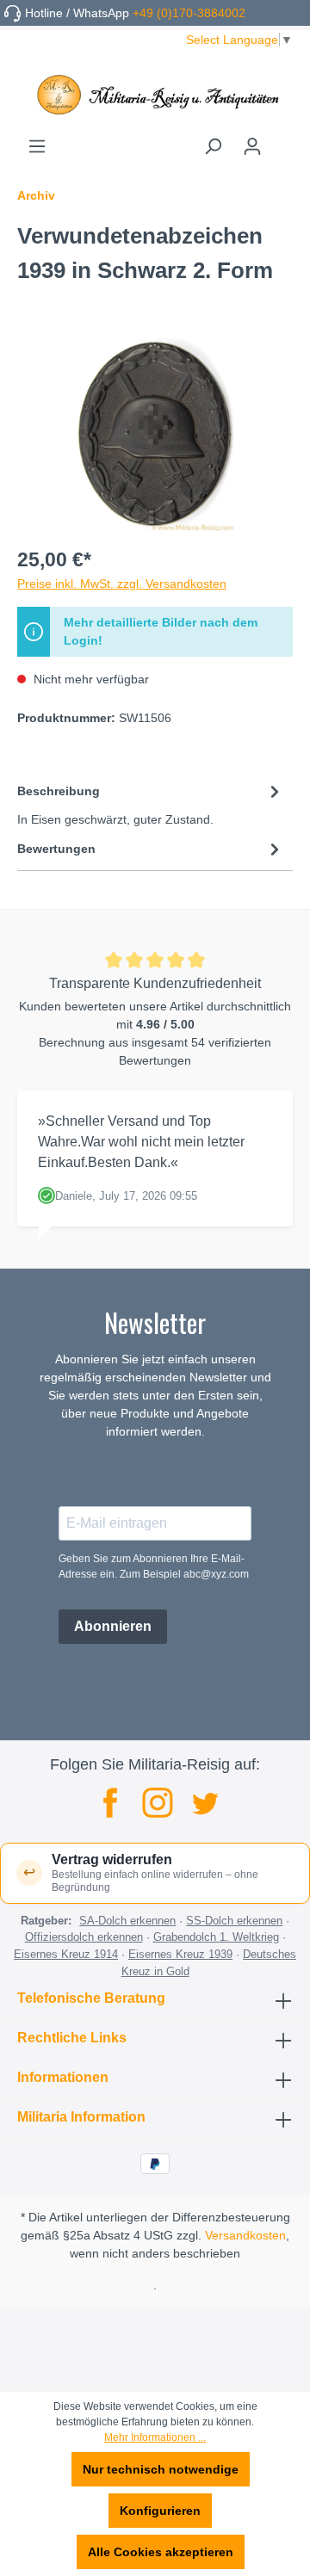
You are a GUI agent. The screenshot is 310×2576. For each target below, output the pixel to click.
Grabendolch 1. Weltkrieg (216, 1937)
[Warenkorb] (282, 140)
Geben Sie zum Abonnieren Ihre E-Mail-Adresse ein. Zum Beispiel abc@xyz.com (154, 1566)
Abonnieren (113, 1626)
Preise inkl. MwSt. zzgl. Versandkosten (122, 584)
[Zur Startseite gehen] (155, 95)
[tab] (151, 804)
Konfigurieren (160, 2511)
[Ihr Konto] (252, 146)
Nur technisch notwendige (161, 2469)
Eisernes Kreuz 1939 (180, 1954)
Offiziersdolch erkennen (84, 1937)
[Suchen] (213, 146)
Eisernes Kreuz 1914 (66, 1954)
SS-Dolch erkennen (234, 1921)
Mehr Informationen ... (155, 2437)
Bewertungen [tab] (56, 849)
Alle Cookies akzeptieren (161, 2552)
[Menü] (37, 146)
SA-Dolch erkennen (127, 1921)
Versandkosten (245, 2235)
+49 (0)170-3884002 (189, 13)
